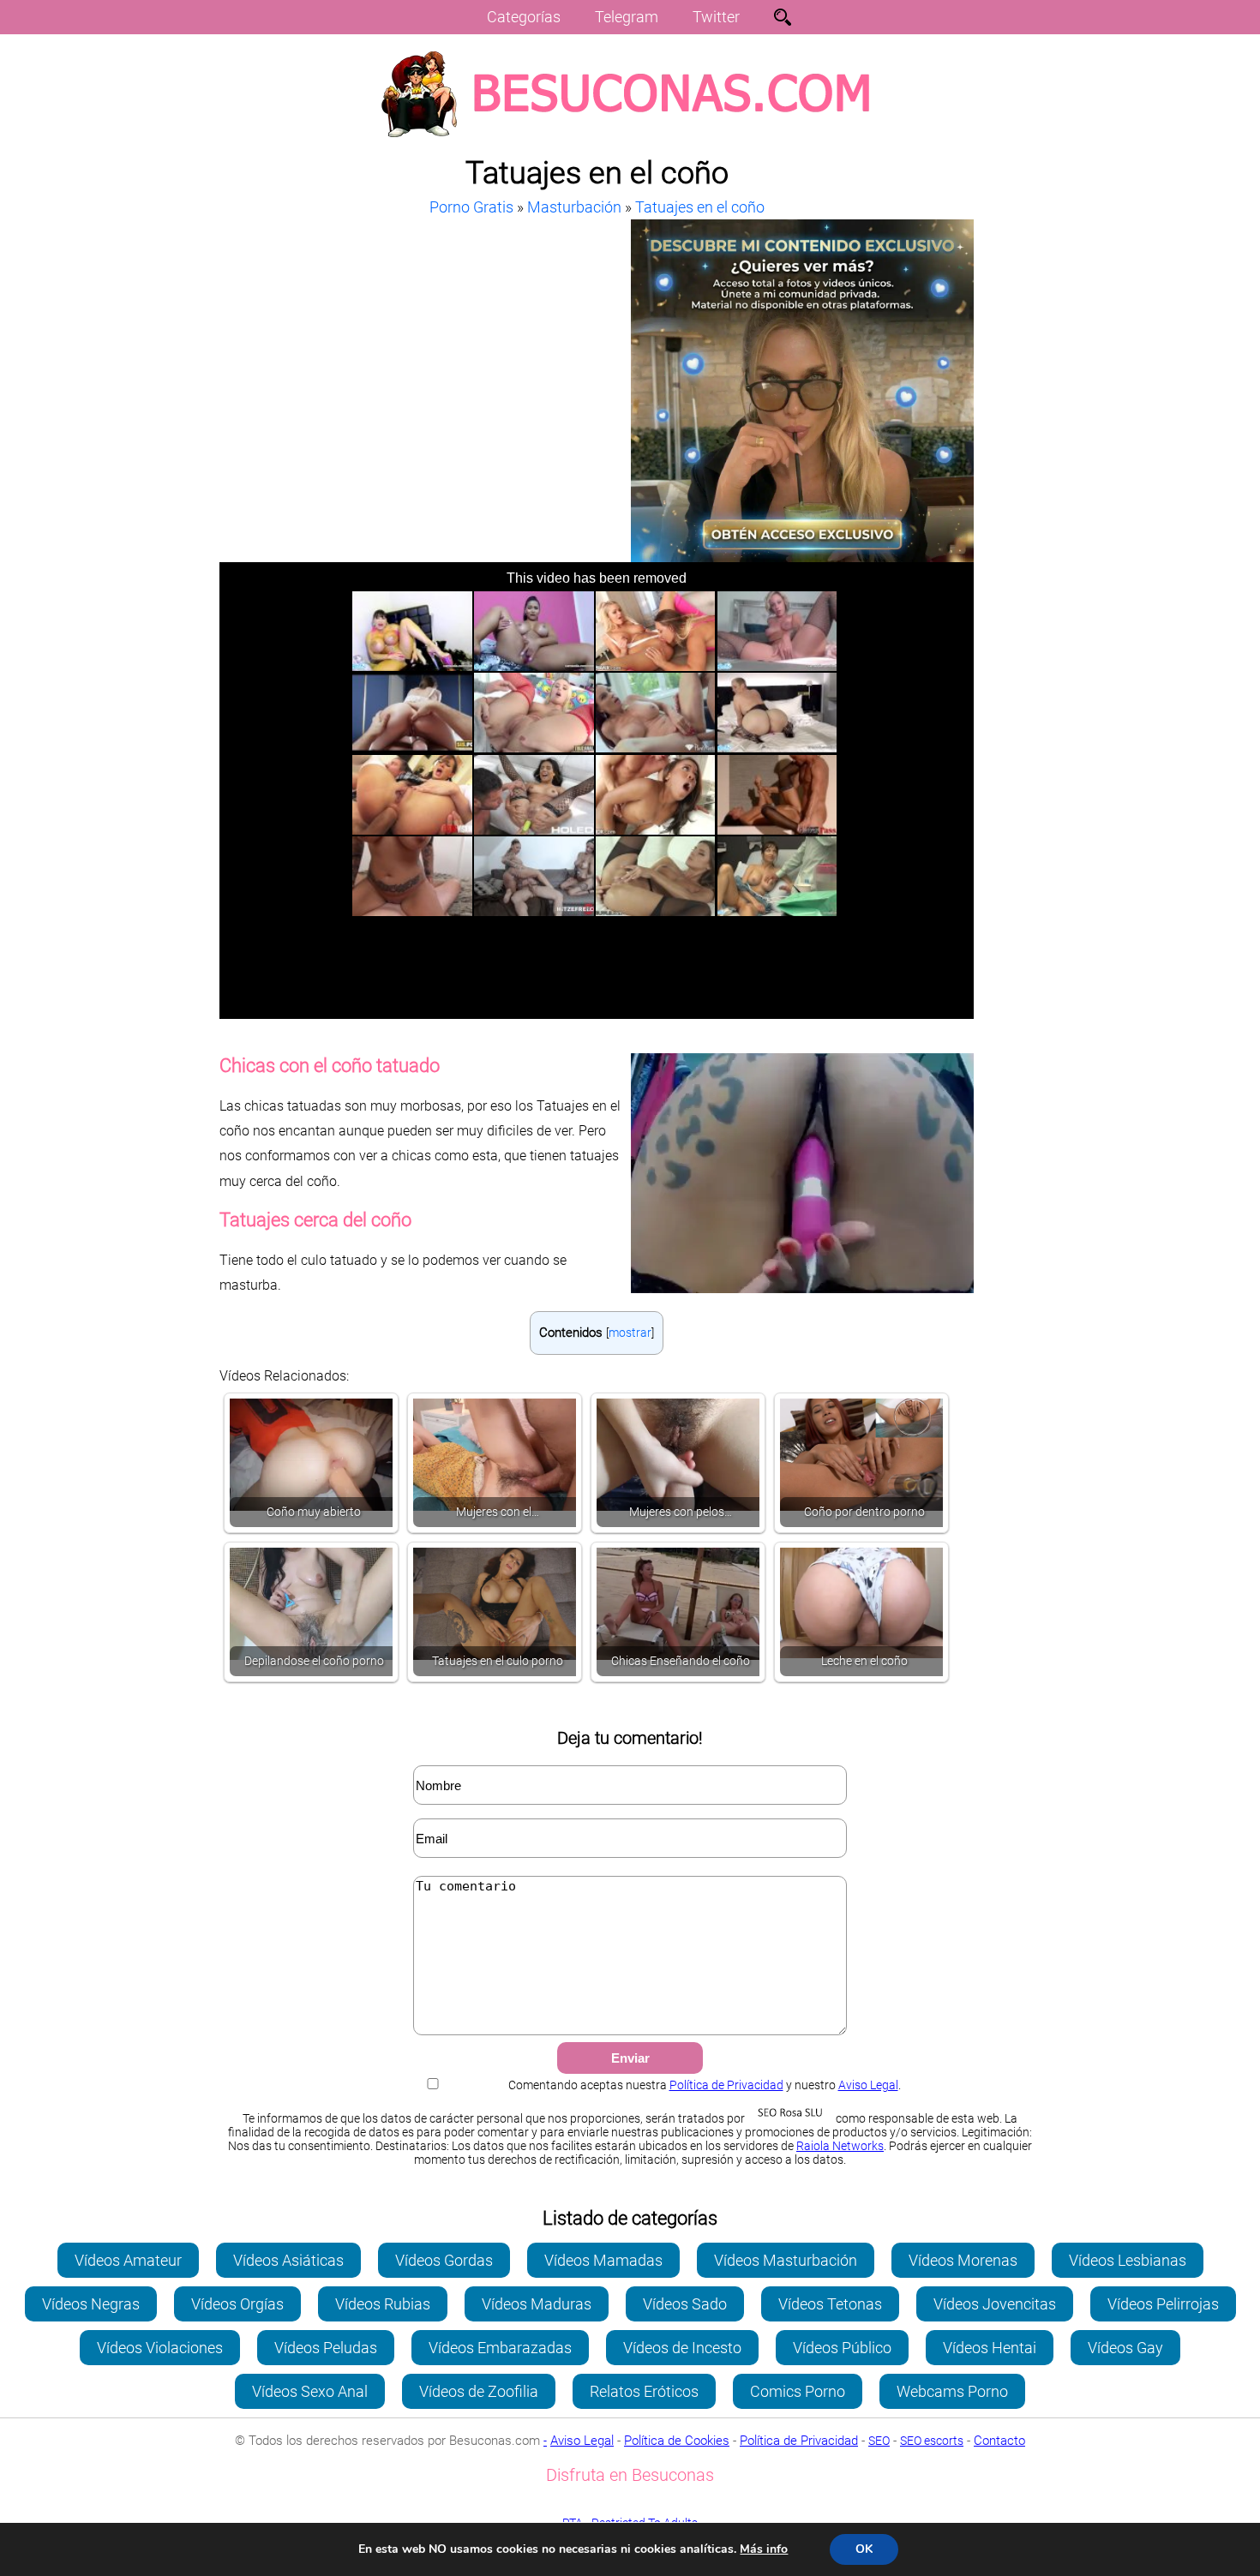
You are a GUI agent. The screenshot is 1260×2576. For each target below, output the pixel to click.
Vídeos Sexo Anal (310, 2391)
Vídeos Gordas (444, 2260)
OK (864, 2549)
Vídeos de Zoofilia (479, 2391)
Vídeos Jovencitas (995, 2304)
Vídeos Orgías (237, 2304)
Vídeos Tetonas (830, 2304)
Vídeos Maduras (537, 2304)
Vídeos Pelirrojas (1163, 2304)
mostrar (630, 1333)
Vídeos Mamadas (603, 2260)
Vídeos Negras (91, 2304)
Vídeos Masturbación (786, 2260)
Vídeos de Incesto (682, 2348)
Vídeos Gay (1125, 2348)
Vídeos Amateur (128, 2260)
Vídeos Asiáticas (288, 2260)
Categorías (524, 17)
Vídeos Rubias (383, 2304)
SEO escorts (932, 2441)
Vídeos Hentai (990, 2348)
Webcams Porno (952, 2391)
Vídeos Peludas (326, 2348)
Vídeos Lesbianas (1128, 2260)
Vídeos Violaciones (160, 2348)
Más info (764, 2549)
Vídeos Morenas (963, 2260)
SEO (879, 2441)
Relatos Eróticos (644, 2391)
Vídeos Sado (685, 2304)
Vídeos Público (842, 2348)
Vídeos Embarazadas (500, 2348)
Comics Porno (798, 2391)
